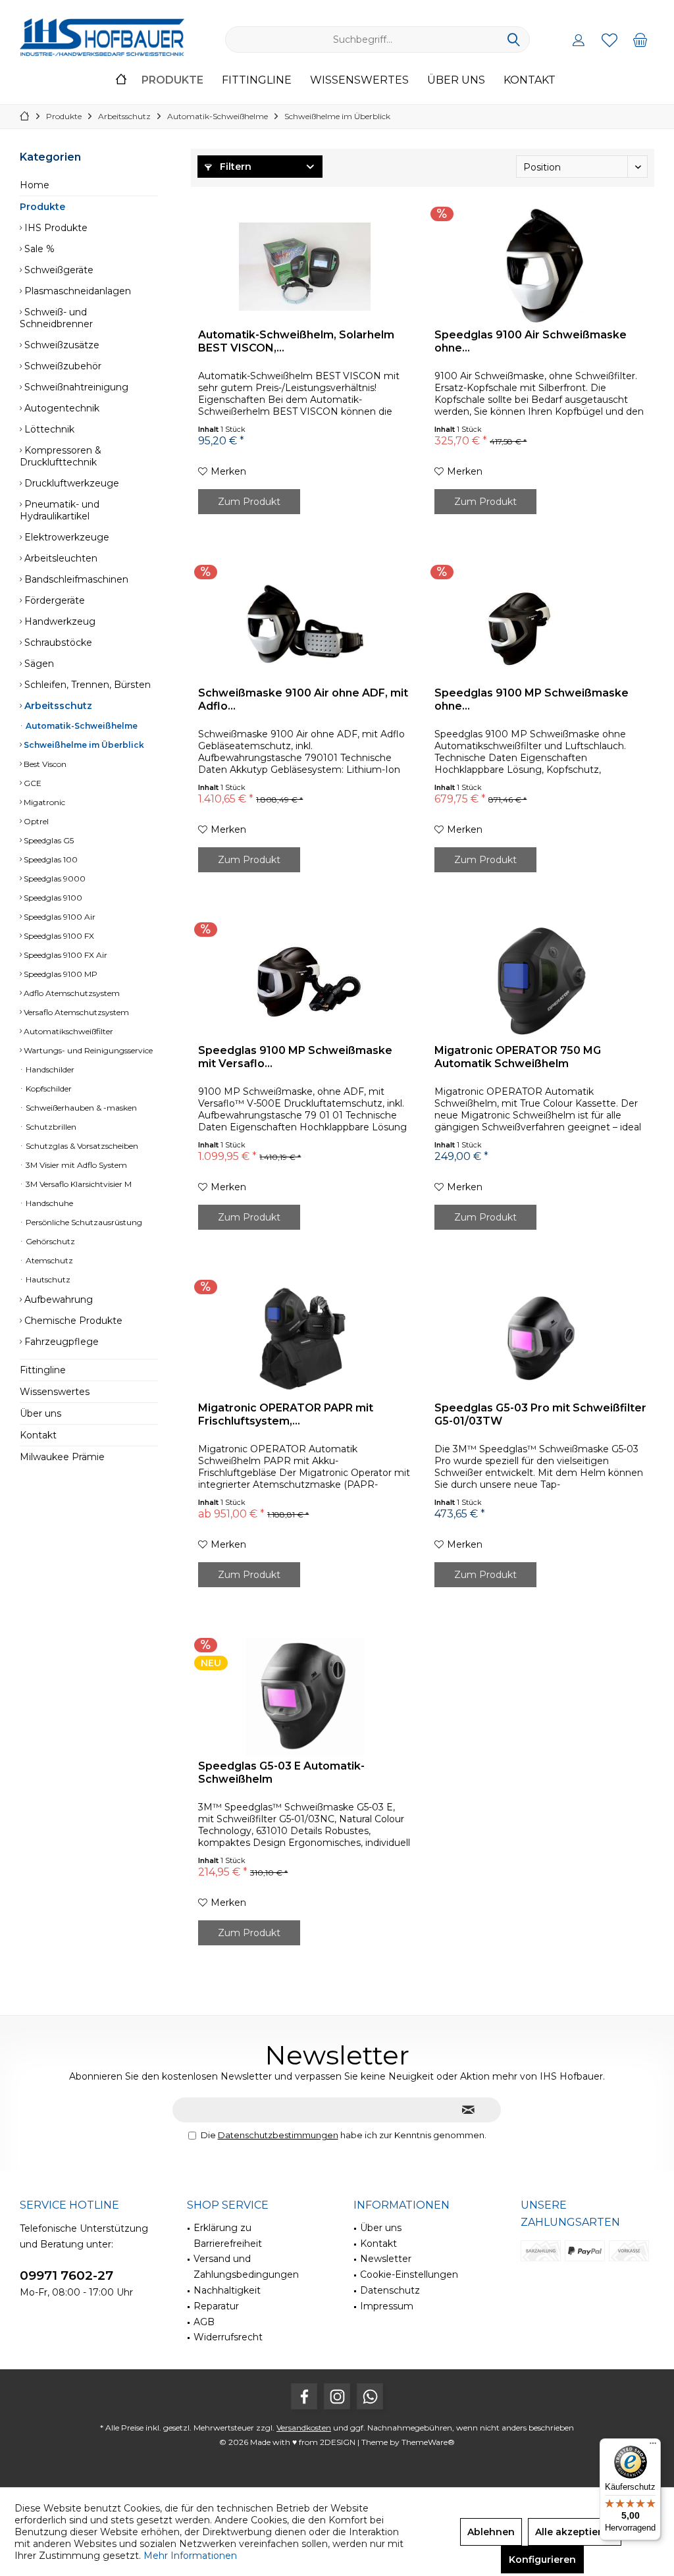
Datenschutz (390, 2290)
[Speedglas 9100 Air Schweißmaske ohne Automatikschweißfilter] (541, 266)
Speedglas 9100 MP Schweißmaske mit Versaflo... (295, 1057)
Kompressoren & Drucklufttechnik (61, 456)
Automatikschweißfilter (67, 1031)
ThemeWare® (428, 2442)
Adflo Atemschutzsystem (71, 993)
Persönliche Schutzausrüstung (83, 1222)
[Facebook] (304, 2396)
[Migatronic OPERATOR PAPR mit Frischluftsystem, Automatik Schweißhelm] (304, 1339)
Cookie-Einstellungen (409, 2274)
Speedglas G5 (48, 840)
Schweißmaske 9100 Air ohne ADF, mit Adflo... (303, 699)
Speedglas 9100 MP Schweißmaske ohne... (531, 699)
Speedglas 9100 (52, 898)
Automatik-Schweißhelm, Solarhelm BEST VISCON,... (296, 341)
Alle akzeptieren (575, 2532)
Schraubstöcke (57, 643)
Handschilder (49, 1069)
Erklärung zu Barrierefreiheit (228, 2236)
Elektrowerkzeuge (65, 537)
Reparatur (216, 2306)
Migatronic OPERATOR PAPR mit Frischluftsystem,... (286, 1414)
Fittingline (43, 1370)
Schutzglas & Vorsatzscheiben (81, 1146)
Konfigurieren (542, 2560)
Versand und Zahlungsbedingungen (246, 2267)
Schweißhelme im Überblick (83, 745)
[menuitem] (640, 39)
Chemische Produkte (72, 1321)
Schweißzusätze (61, 345)
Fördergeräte (53, 600)
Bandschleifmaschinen (75, 579)
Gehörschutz (49, 1241)
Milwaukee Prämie (62, 1457)
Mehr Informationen (190, 2556)
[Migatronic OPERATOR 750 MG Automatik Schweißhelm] (541, 982)
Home (35, 185)
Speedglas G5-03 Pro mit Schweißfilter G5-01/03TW (540, 1414)
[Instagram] (337, 2396)
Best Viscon (44, 764)
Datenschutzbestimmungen (278, 2135)
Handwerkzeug (59, 621)
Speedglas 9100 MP (60, 974)
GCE (32, 783)
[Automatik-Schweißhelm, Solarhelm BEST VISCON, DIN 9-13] (304, 266)
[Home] (121, 81)
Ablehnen (491, 2532)
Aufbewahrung (57, 1300)
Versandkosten (304, 2428)
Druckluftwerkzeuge (70, 483)
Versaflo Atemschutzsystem (75, 1012)
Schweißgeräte (58, 270)
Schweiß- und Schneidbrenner (56, 318)
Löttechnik (48, 429)
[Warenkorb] (640, 39)
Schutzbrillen (50, 1127)
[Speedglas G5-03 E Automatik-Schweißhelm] (304, 1697)
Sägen (38, 664)
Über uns (40, 1413)
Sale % (38, 249)
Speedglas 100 (50, 859)
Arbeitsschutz (57, 706)
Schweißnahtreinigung (75, 387)
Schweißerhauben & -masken (80, 1108)
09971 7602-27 (66, 2275)
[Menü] (653, 2446)
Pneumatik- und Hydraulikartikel (60, 510)
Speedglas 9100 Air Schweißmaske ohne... (531, 341)
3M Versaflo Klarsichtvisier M (78, 1184)
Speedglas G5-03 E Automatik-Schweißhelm (281, 1773)
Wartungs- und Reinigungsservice (87, 1050)
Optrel (35, 821)
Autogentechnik (61, 408)
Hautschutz (47, 1279)
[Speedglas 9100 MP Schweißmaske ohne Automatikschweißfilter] (541, 624)
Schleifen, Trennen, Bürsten (86, 685)
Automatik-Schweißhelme (81, 726)
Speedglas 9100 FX (58, 936)
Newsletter (386, 2259)
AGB (204, 2322)
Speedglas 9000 (54, 879)
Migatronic (43, 802)
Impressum (387, 2306)
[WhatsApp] (370, 2396)
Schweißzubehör (62, 366)
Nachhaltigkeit (227, 2290)
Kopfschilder (48, 1089)
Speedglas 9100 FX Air (65, 955)
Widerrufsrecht (228, 2337)
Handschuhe (48, 1203)
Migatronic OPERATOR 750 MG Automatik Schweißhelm (518, 1057)
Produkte (42, 207)
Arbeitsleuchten (60, 558)
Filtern (234, 167)
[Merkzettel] (609, 39)
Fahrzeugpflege (60, 1342)
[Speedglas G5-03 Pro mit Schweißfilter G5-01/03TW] (541, 1339)
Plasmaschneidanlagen (76, 291)
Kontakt (38, 1435)
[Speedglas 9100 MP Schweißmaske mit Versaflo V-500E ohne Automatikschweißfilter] (304, 982)
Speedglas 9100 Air (59, 917)
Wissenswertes (55, 1392)
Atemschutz (48, 1260)
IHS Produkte (55, 228)
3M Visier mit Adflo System (75, 1165)
